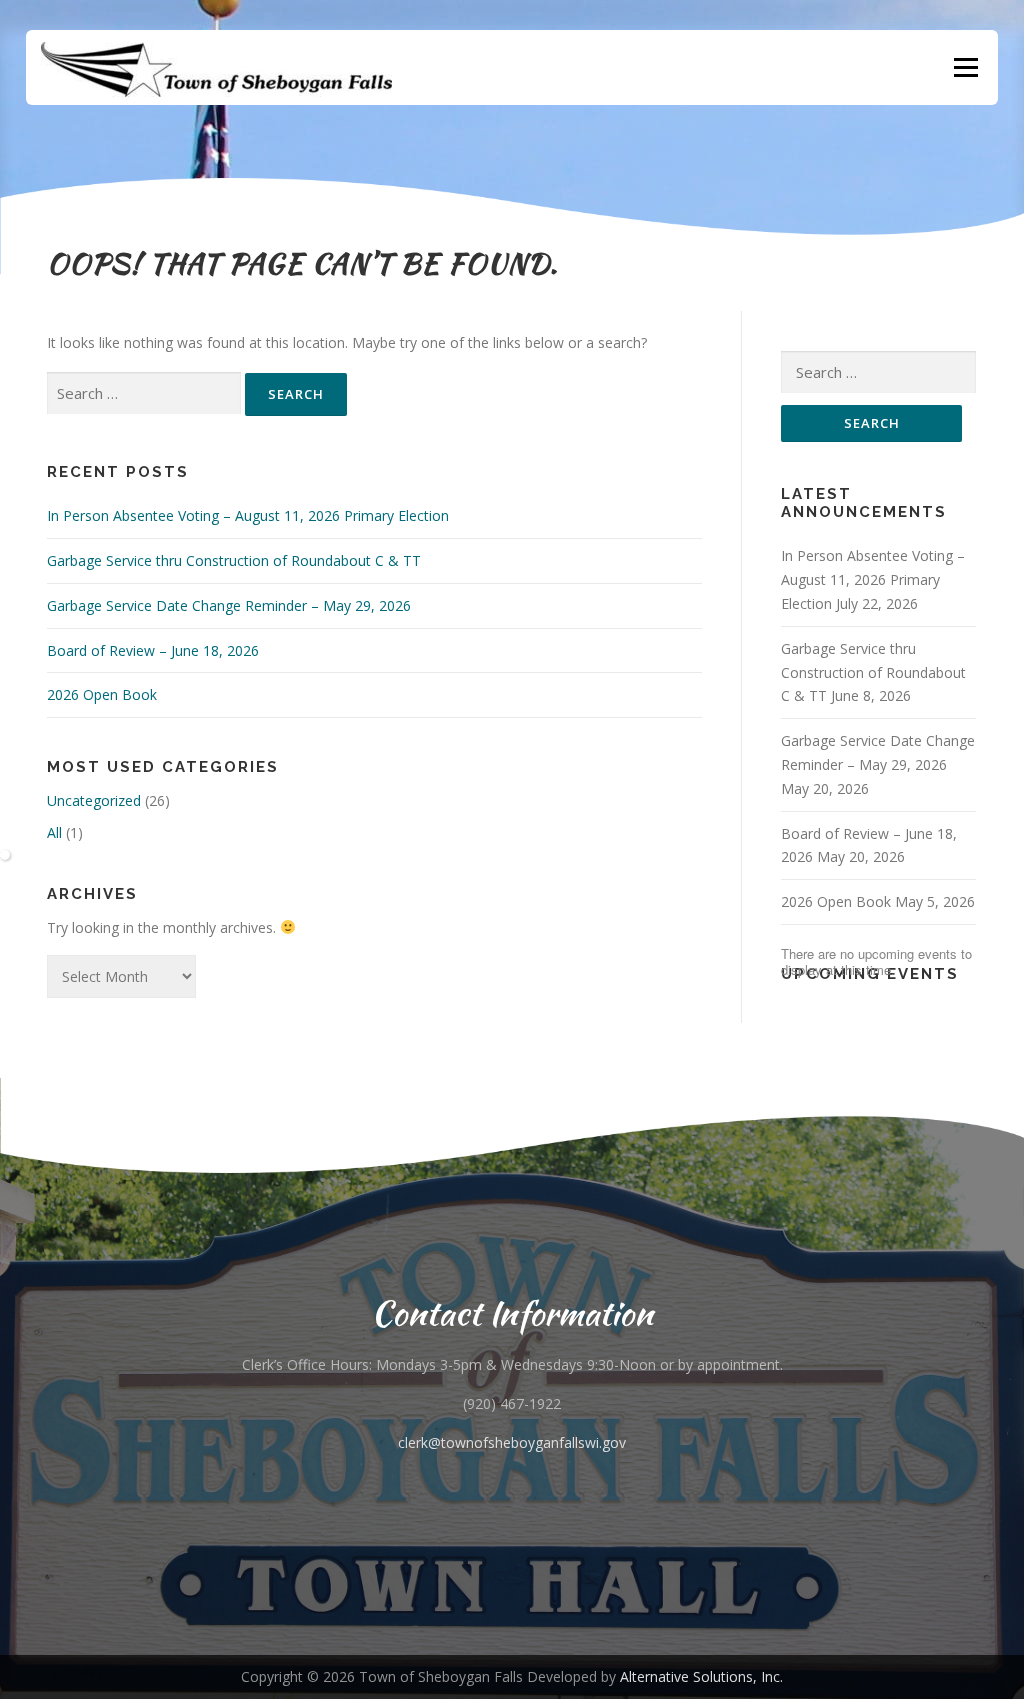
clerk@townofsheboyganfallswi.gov (512, 1442)
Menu (965, 67)
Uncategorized (94, 800)
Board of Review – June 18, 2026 (153, 650)
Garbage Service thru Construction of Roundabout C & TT (234, 560)
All (54, 832)
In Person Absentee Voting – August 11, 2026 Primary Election (248, 515)
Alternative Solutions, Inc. (701, 1676)
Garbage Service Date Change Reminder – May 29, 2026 (229, 605)
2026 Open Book (102, 694)
